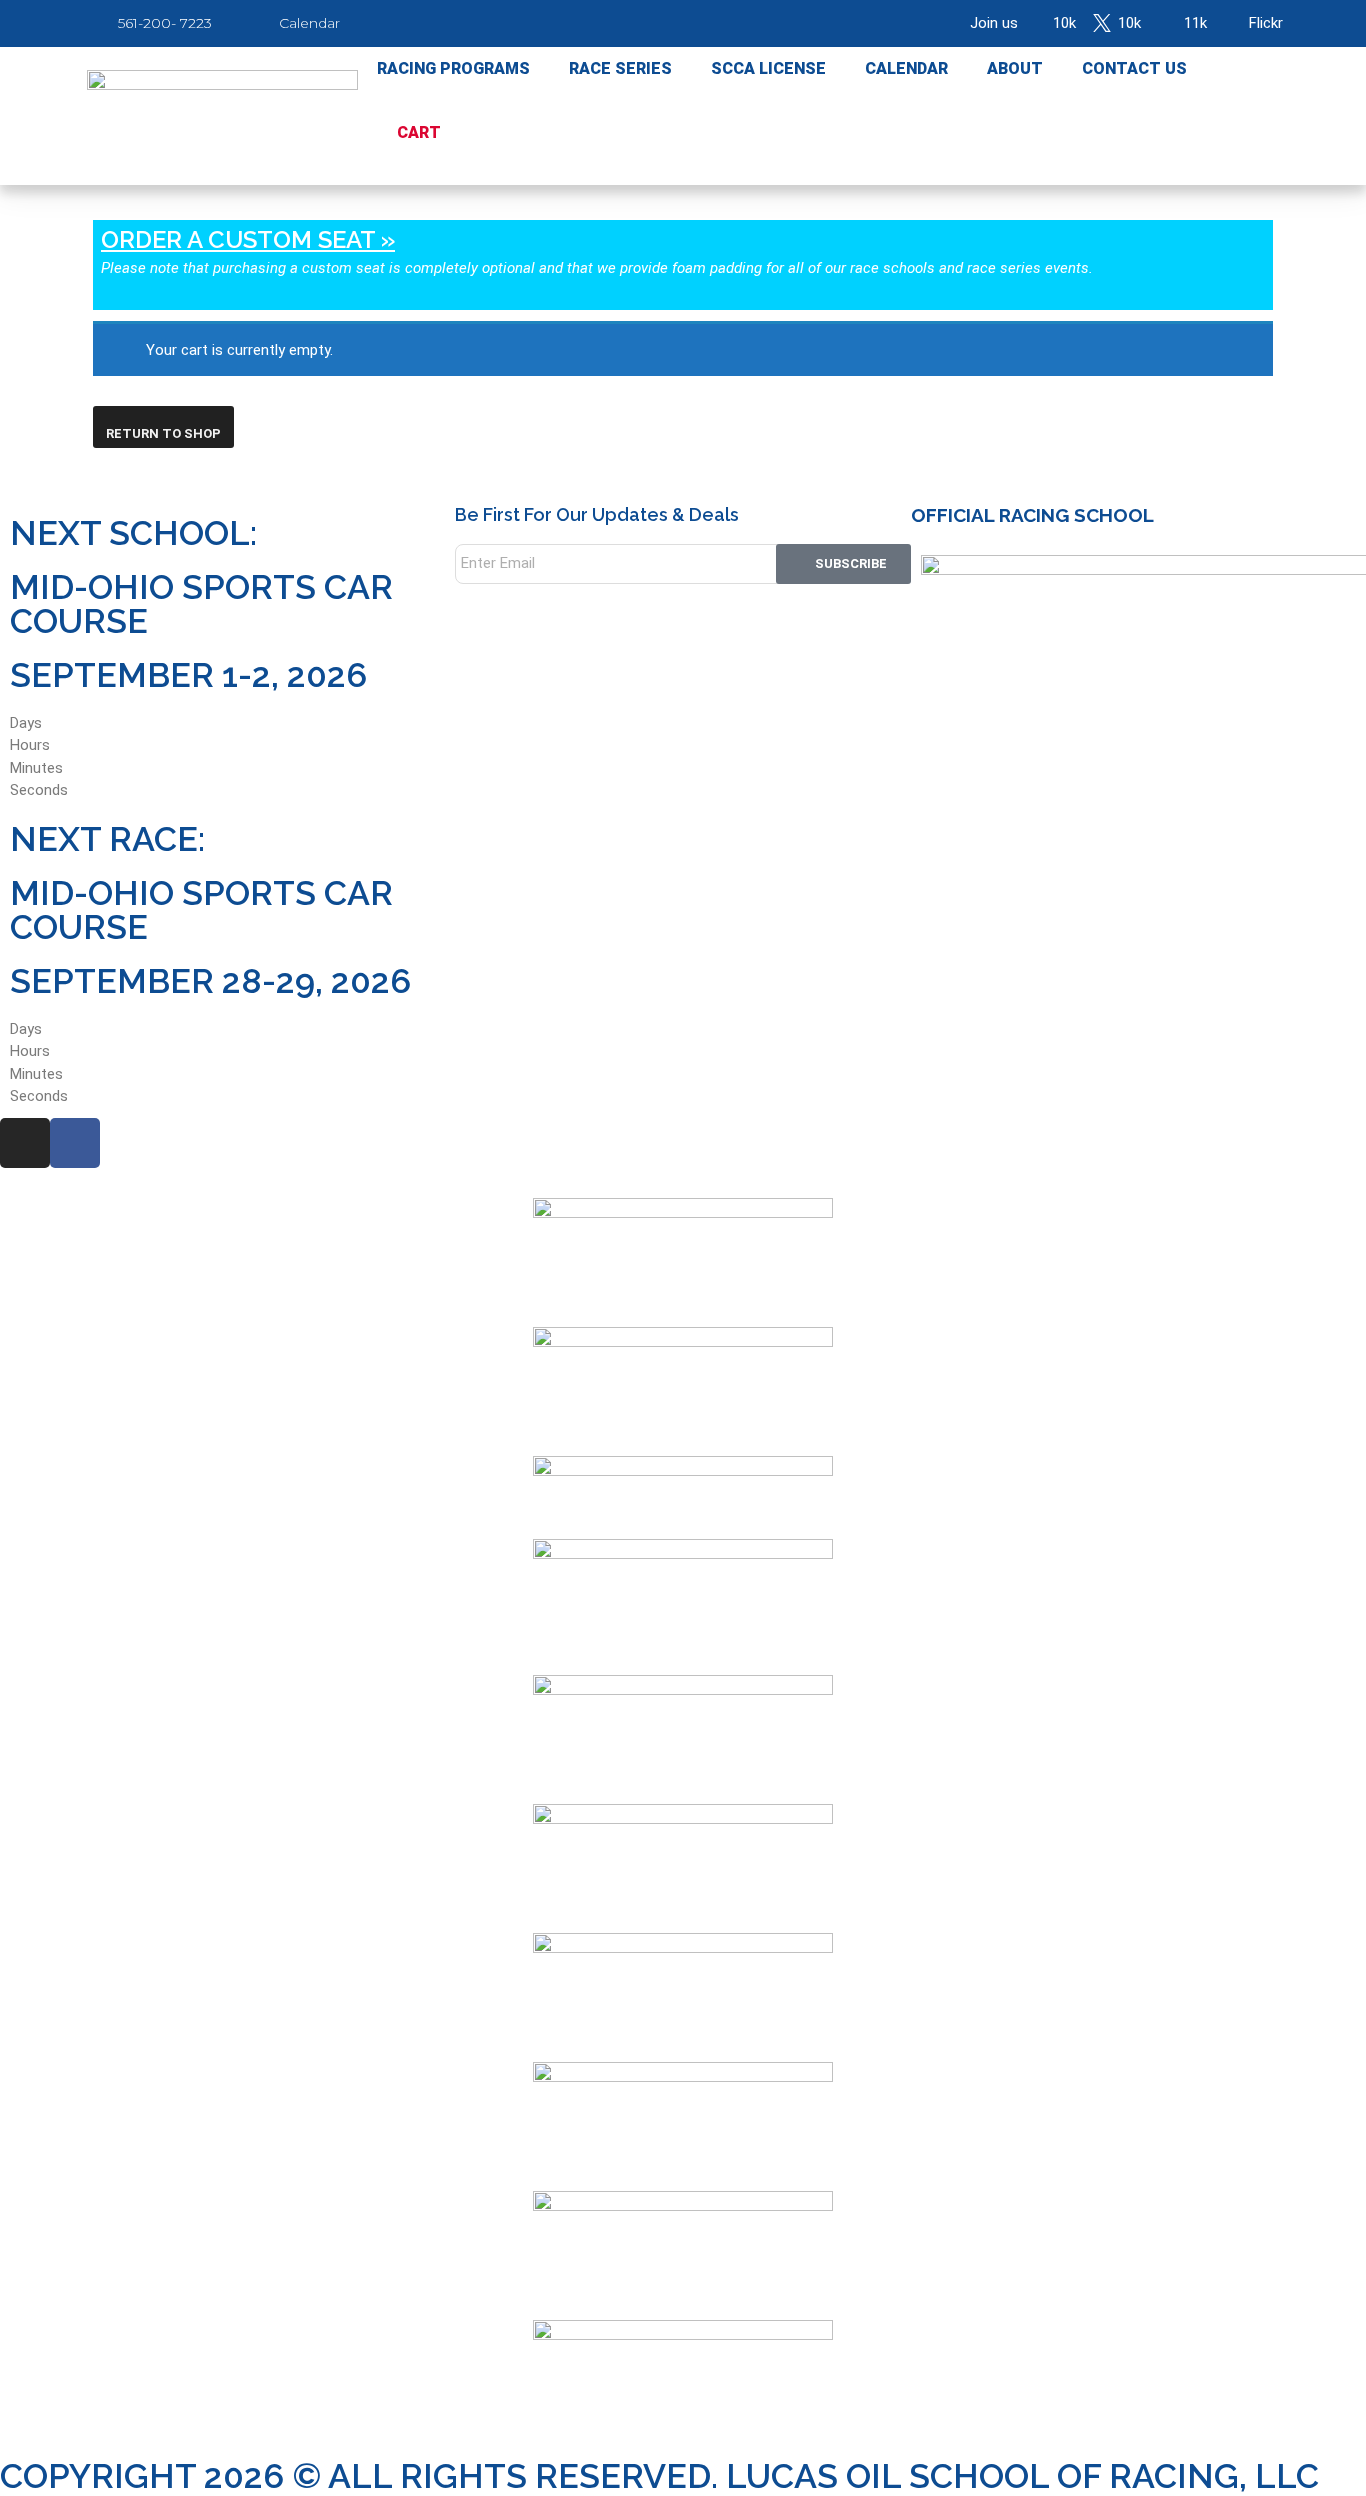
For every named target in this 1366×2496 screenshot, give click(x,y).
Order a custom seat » (248, 239)
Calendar (906, 68)
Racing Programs (453, 68)
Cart (419, 132)
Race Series (620, 68)
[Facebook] (75, 1143)
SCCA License (768, 68)
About (1015, 68)
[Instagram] (25, 1143)
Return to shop (163, 433)
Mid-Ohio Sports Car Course (201, 604)
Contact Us (1134, 68)
